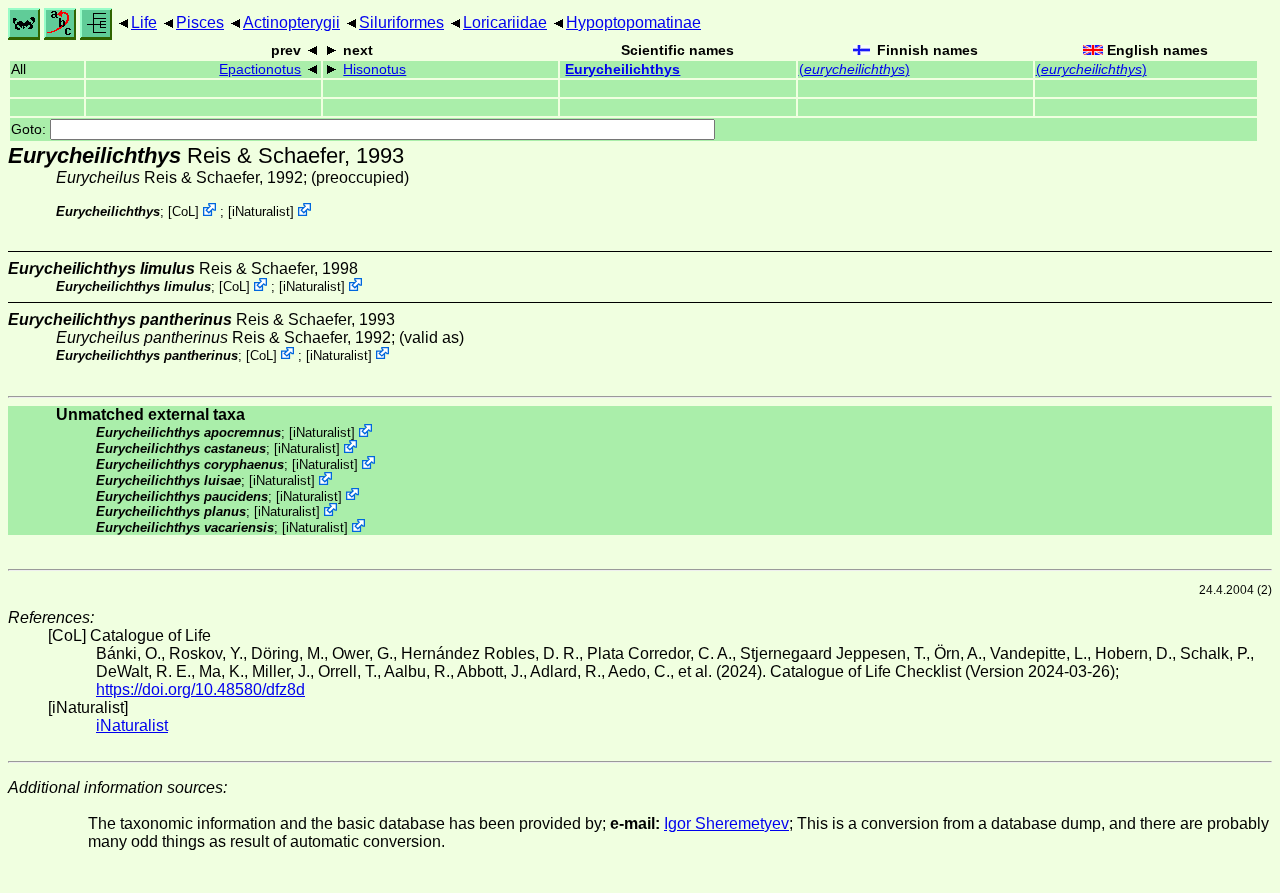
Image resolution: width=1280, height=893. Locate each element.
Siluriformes (401, 22)
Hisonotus (374, 69)
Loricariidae (505, 22)
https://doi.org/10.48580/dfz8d (200, 689)
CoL (183, 211)
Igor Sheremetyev (726, 823)
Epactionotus (260, 69)
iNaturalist (261, 211)
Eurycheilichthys (622, 69)
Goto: (30, 129)
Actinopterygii (291, 22)
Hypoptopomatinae (633, 22)
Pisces (200, 22)
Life (144, 22)
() (854, 69)
